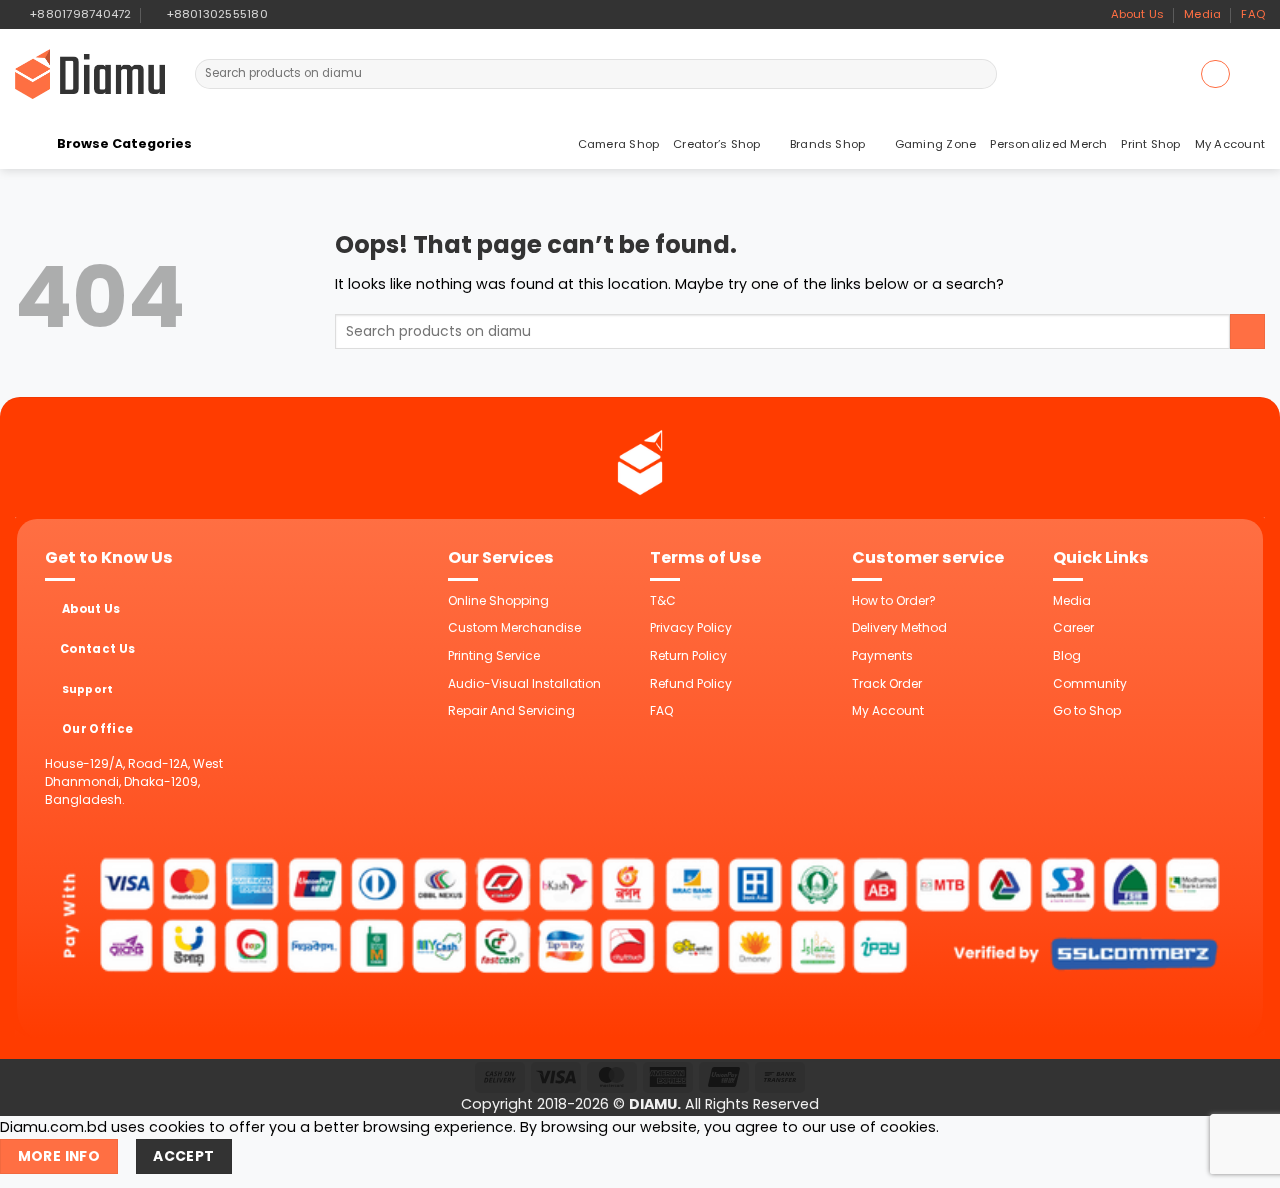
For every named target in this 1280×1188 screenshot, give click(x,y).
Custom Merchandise (514, 627)
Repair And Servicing (511, 710)
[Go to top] (1241, 1161)
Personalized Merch (1048, 144)
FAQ (1253, 14)
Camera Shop (619, 144)
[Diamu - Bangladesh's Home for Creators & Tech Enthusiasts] (90, 74)
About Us (1138, 14)
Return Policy (688, 655)
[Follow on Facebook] (286, 14)
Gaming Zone (936, 144)
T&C (663, 600)
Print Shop (1150, 144)
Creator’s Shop (716, 144)
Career (1073, 627)
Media (1202, 14)
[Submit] (980, 74)
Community (1090, 683)
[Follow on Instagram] (303, 14)
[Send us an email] (320, 14)
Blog (1067, 655)
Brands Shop (828, 144)
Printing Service (494, 655)
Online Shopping (498, 600)
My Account (1230, 144)
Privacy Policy (691, 627)
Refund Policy (691, 683)
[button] (1215, 74)
